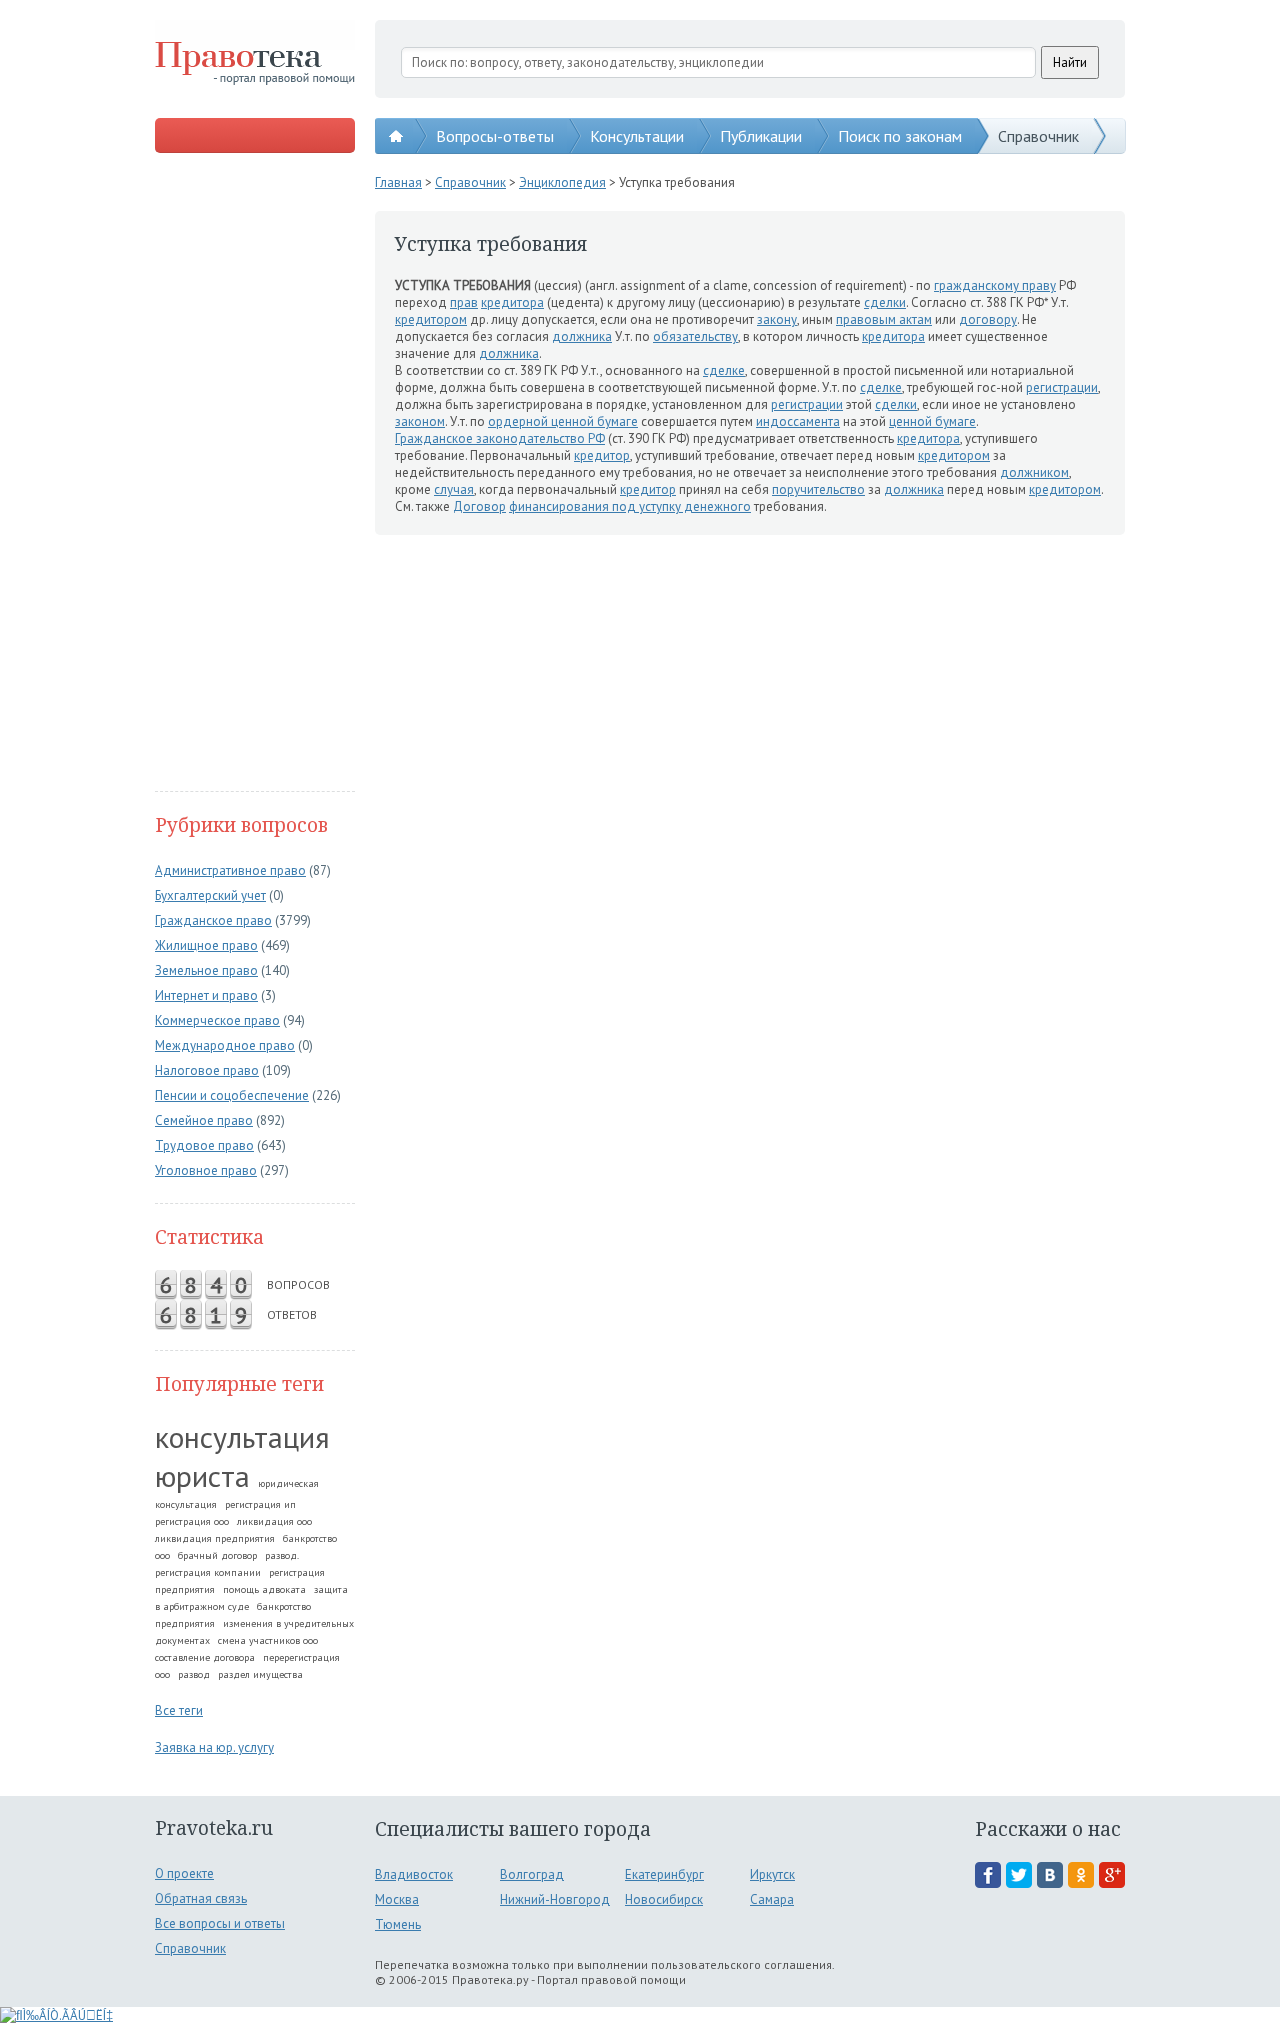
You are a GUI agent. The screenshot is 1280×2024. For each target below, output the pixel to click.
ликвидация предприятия (215, 1538)
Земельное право (206, 970)
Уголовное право (206, 1170)
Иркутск (772, 1874)
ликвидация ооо (274, 1521)
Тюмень (398, 1924)
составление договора (205, 1657)
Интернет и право (206, 995)
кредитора (512, 302)
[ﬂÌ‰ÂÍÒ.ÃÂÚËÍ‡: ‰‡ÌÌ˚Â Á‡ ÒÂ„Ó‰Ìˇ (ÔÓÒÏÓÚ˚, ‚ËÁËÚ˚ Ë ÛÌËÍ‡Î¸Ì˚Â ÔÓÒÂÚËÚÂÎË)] (56, 2015)
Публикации (761, 136)
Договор (479, 506)
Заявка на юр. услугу (214, 1747)
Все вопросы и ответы (220, 1923)
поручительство (818, 489)
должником (1034, 472)
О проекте (184, 1873)
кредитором (431, 319)
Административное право (230, 870)
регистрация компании (208, 1572)
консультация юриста (242, 1456)
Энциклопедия (562, 182)
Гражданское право (213, 920)
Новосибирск (664, 1899)
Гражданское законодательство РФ (500, 438)
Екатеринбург (664, 1874)
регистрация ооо (192, 1521)
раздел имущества (260, 1674)
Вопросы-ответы (495, 136)
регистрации (1062, 387)
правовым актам (884, 319)
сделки (885, 302)
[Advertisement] (255, 474)
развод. (282, 1555)
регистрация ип (260, 1504)
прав (464, 302)
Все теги (179, 1710)
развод (194, 1674)
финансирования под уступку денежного (630, 506)
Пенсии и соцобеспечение (232, 1095)
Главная (398, 182)
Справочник (1038, 136)
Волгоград (532, 1874)
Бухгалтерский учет (210, 895)
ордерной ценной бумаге (563, 421)
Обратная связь (201, 1898)
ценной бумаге (932, 421)
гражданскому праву (995, 285)
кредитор (602, 455)
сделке (724, 370)
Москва (397, 1899)
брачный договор (217, 1555)
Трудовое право (204, 1145)
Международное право (225, 1045)
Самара (772, 1899)
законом (420, 421)
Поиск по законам (900, 136)
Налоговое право (207, 1070)
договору (988, 319)
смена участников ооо (268, 1640)
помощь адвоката (264, 1589)
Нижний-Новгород (555, 1899)
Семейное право (204, 1120)
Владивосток (414, 1874)
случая (454, 489)
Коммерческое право (217, 1020)
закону (777, 319)
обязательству (695, 336)
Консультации (637, 136)
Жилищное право (206, 945)
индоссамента (798, 421)
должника (582, 336)
